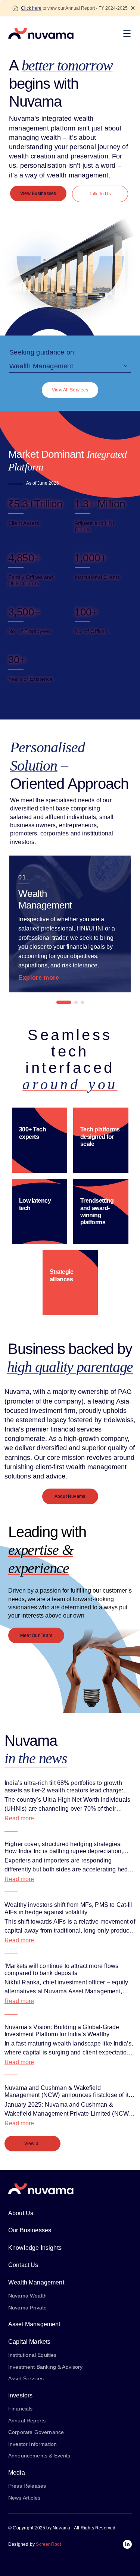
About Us (21, 2213)
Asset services (26, 2378)
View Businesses (38, 193)
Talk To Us (100, 194)
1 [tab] (64, 1002)
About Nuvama (70, 1496)
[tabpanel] (70, 924)
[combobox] (70, 368)
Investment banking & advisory (46, 2366)
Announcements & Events (39, 2456)
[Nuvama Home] (41, 34)
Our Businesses (30, 2230)
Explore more (39, 978)
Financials (21, 2409)
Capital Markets (29, 2341)
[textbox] (70, 366)
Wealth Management (36, 2282)
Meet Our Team (36, 1635)
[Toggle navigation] (129, 34)
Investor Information (32, 2444)
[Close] (133, 8)
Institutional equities (32, 2355)
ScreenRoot (48, 2544)
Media (17, 2473)
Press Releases (27, 2486)
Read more (19, 1818)
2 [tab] (76, 1002)
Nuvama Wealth (27, 2296)
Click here (31, 8)
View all (33, 2144)
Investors (20, 2395)
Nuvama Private (27, 2307)
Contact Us (23, 2265)
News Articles (24, 2498)
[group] (70, 924)
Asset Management (34, 2324)
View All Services (70, 390)
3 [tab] (82, 1002)
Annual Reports (27, 2421)
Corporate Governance (36, 2432)
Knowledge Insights (35, 2248)
